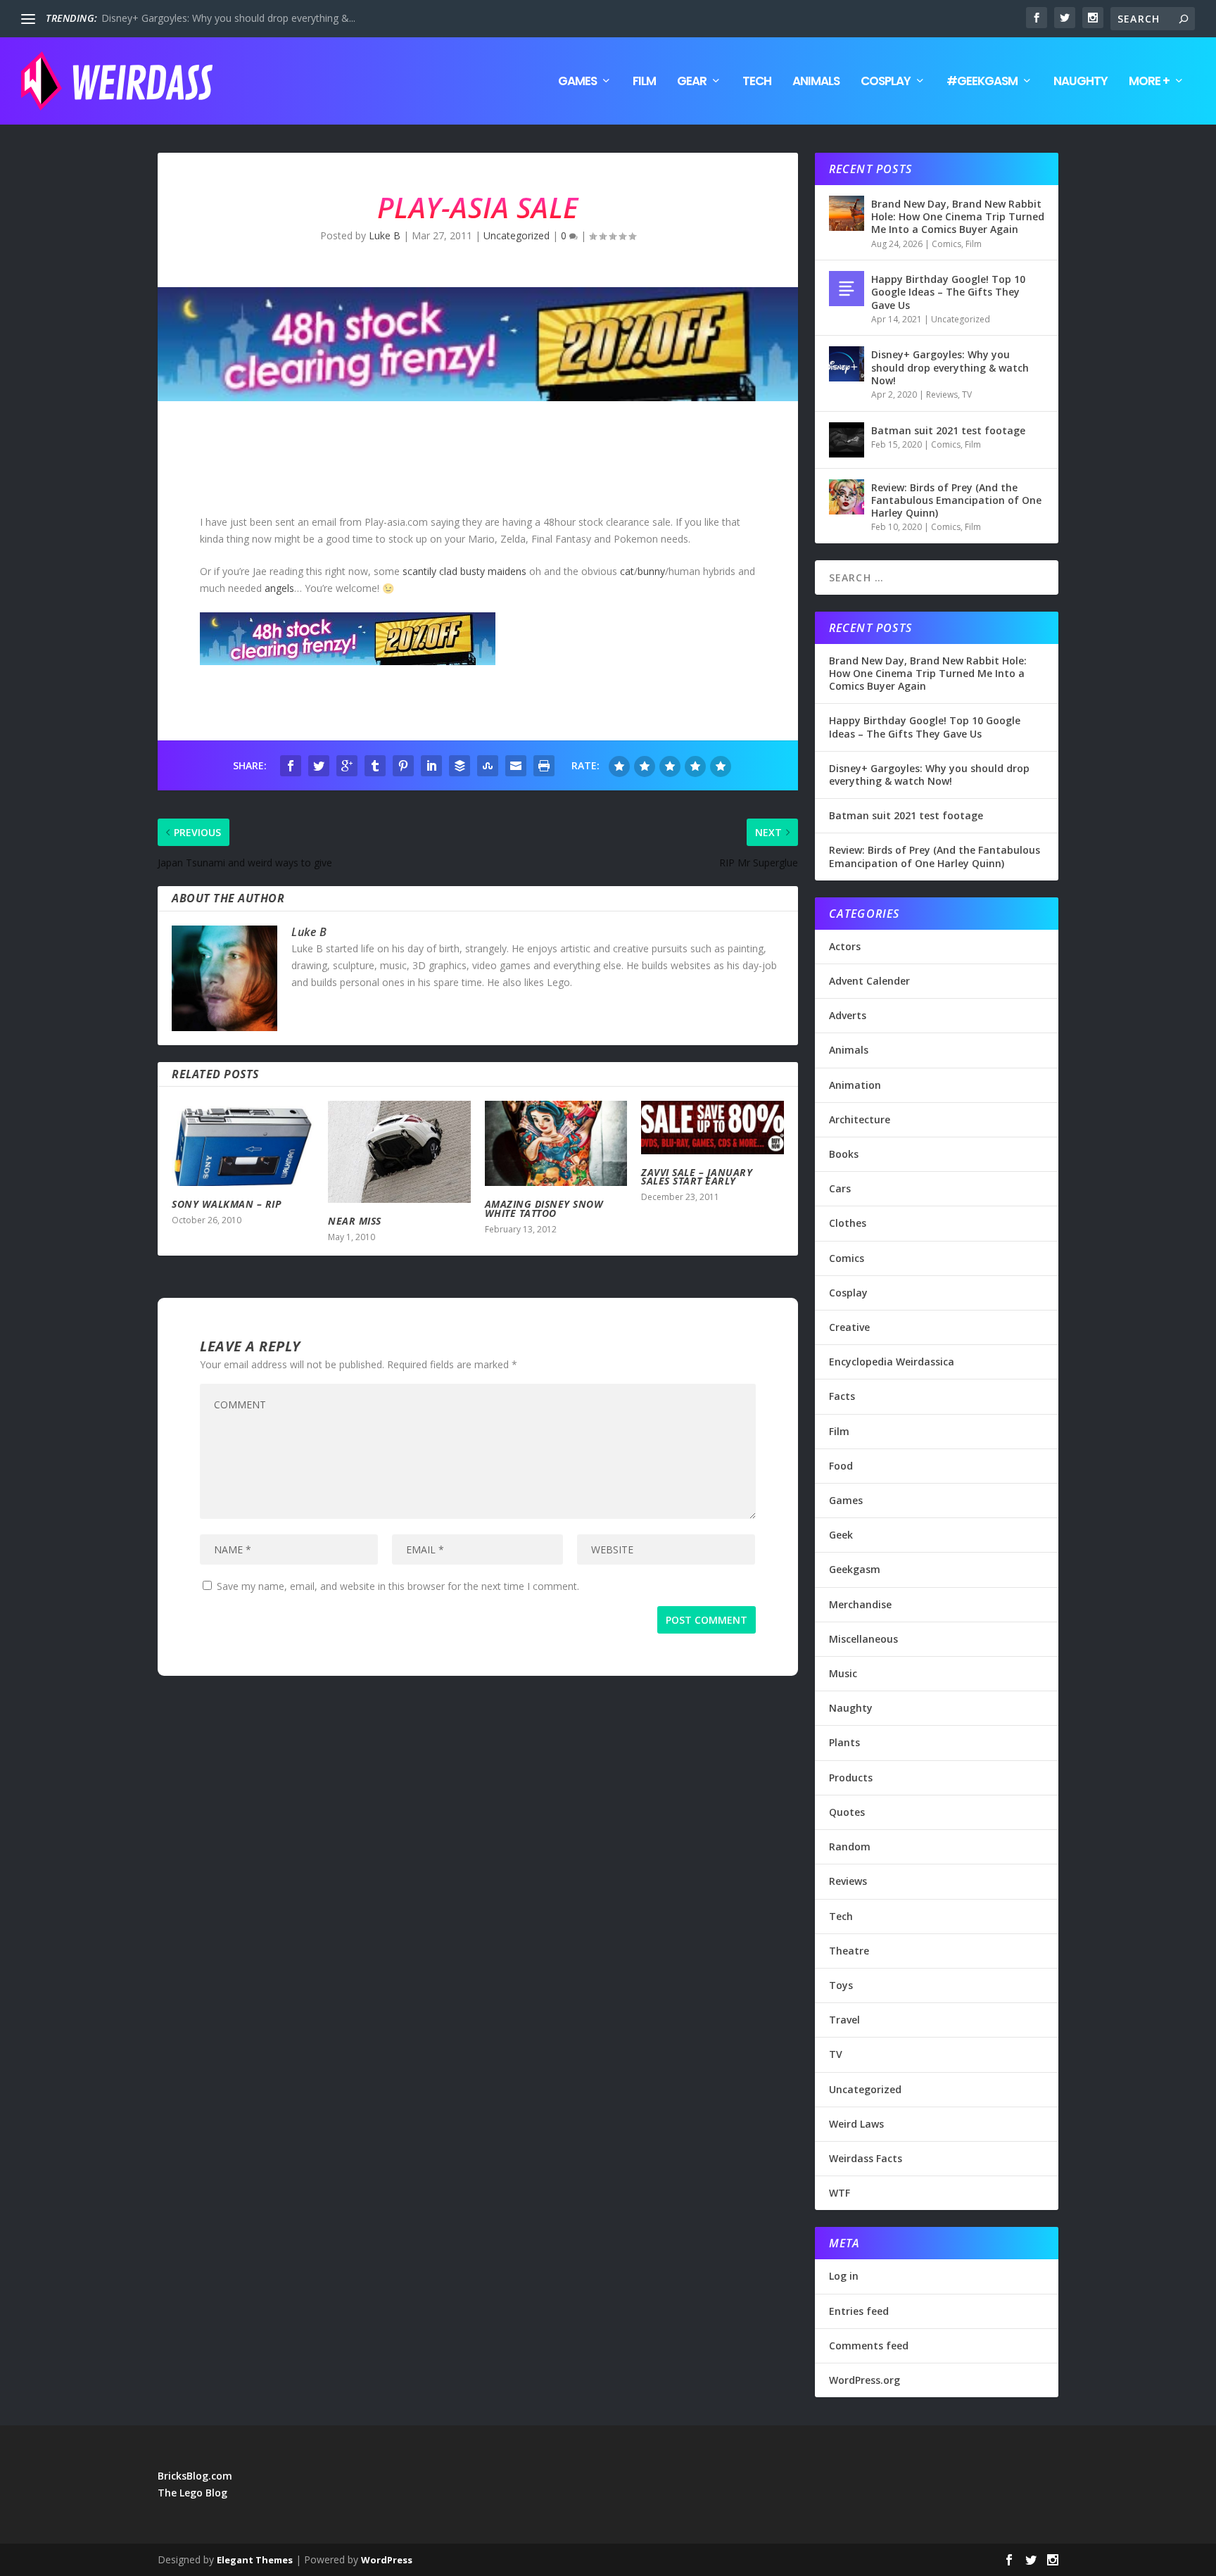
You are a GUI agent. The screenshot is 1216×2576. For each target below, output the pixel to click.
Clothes (848, 1223)
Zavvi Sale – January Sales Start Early (697, 1177)
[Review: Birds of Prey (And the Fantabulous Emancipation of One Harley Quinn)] (847, 497)
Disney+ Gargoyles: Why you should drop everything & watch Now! (950, 367)
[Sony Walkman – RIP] (243, 1143)
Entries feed (859, 2311)
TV (967, 394)
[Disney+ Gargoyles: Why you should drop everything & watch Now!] (847, 364)
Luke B (385, 235)
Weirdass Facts (866, 2158)
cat (627, 571)
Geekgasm (855, 1569)
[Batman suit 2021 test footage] (847, 440)
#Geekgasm (982, 82)
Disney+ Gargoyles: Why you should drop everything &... (228, 18)
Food (841, 1466)
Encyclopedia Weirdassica (892, 1362)
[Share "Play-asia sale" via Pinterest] (403, 766)
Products (851, 1778)
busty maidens (493, 571)
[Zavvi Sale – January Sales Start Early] (712, 1128)
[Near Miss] (399, 1152)
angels (279, 588)
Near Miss (355, 1221)
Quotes (847, 1812)
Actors (845, 946)
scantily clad (430, 571)
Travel (844, 2020)
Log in (844, 2276)
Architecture (860, 1119)
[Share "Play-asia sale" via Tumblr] (375, 766)
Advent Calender (869, 981)
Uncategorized (517, 235)
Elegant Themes (255, 2560)
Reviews (942, 394)
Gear (692, 82)
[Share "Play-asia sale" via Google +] (347, 766)
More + (1149, 82)
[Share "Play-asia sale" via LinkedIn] (431, 766)
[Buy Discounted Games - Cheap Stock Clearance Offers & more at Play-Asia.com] (348, 661)
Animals (816, 82)
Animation (855, 1085)
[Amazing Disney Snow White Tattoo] (556, 1143)
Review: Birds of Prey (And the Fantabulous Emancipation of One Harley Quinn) (956, 500)
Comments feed (869, 2345)
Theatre (849, 1951)
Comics (946, 244)
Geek (841, 1535)
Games (577, 82)
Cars (840, 1188)
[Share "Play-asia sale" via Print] (544, 766)
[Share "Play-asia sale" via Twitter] (319, 766)
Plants (844, 1742)
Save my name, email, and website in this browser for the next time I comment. (398, 1586)
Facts (842, 1396)
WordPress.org (864, 2380)
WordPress (387, 2560)
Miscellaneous (863, 1639)
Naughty (1081, 82)
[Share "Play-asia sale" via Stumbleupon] (488, 766)
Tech (757, 82)
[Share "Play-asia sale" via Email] (516, 766)
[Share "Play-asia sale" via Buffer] (460, 766)
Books (844, 1154)
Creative (849, 1327)
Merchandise (860, 1604)
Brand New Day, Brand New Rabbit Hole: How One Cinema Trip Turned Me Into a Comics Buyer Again (958, 216)
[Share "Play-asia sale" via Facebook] (291, 766)
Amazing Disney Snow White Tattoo (544, 1208)
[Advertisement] (414, 461)
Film (644, 82)
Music (843, 1673)
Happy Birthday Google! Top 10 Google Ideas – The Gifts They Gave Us (948, 292)
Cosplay (886, 82)
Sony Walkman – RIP (227, 1204)
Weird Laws (856, 2124)
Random (850, 1846)
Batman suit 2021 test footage (948, 430)
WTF (840, 2193)
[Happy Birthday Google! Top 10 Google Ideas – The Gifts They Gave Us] (847, 289)
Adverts (848, 1015)
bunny (651, 571)
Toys (841, 1985)
